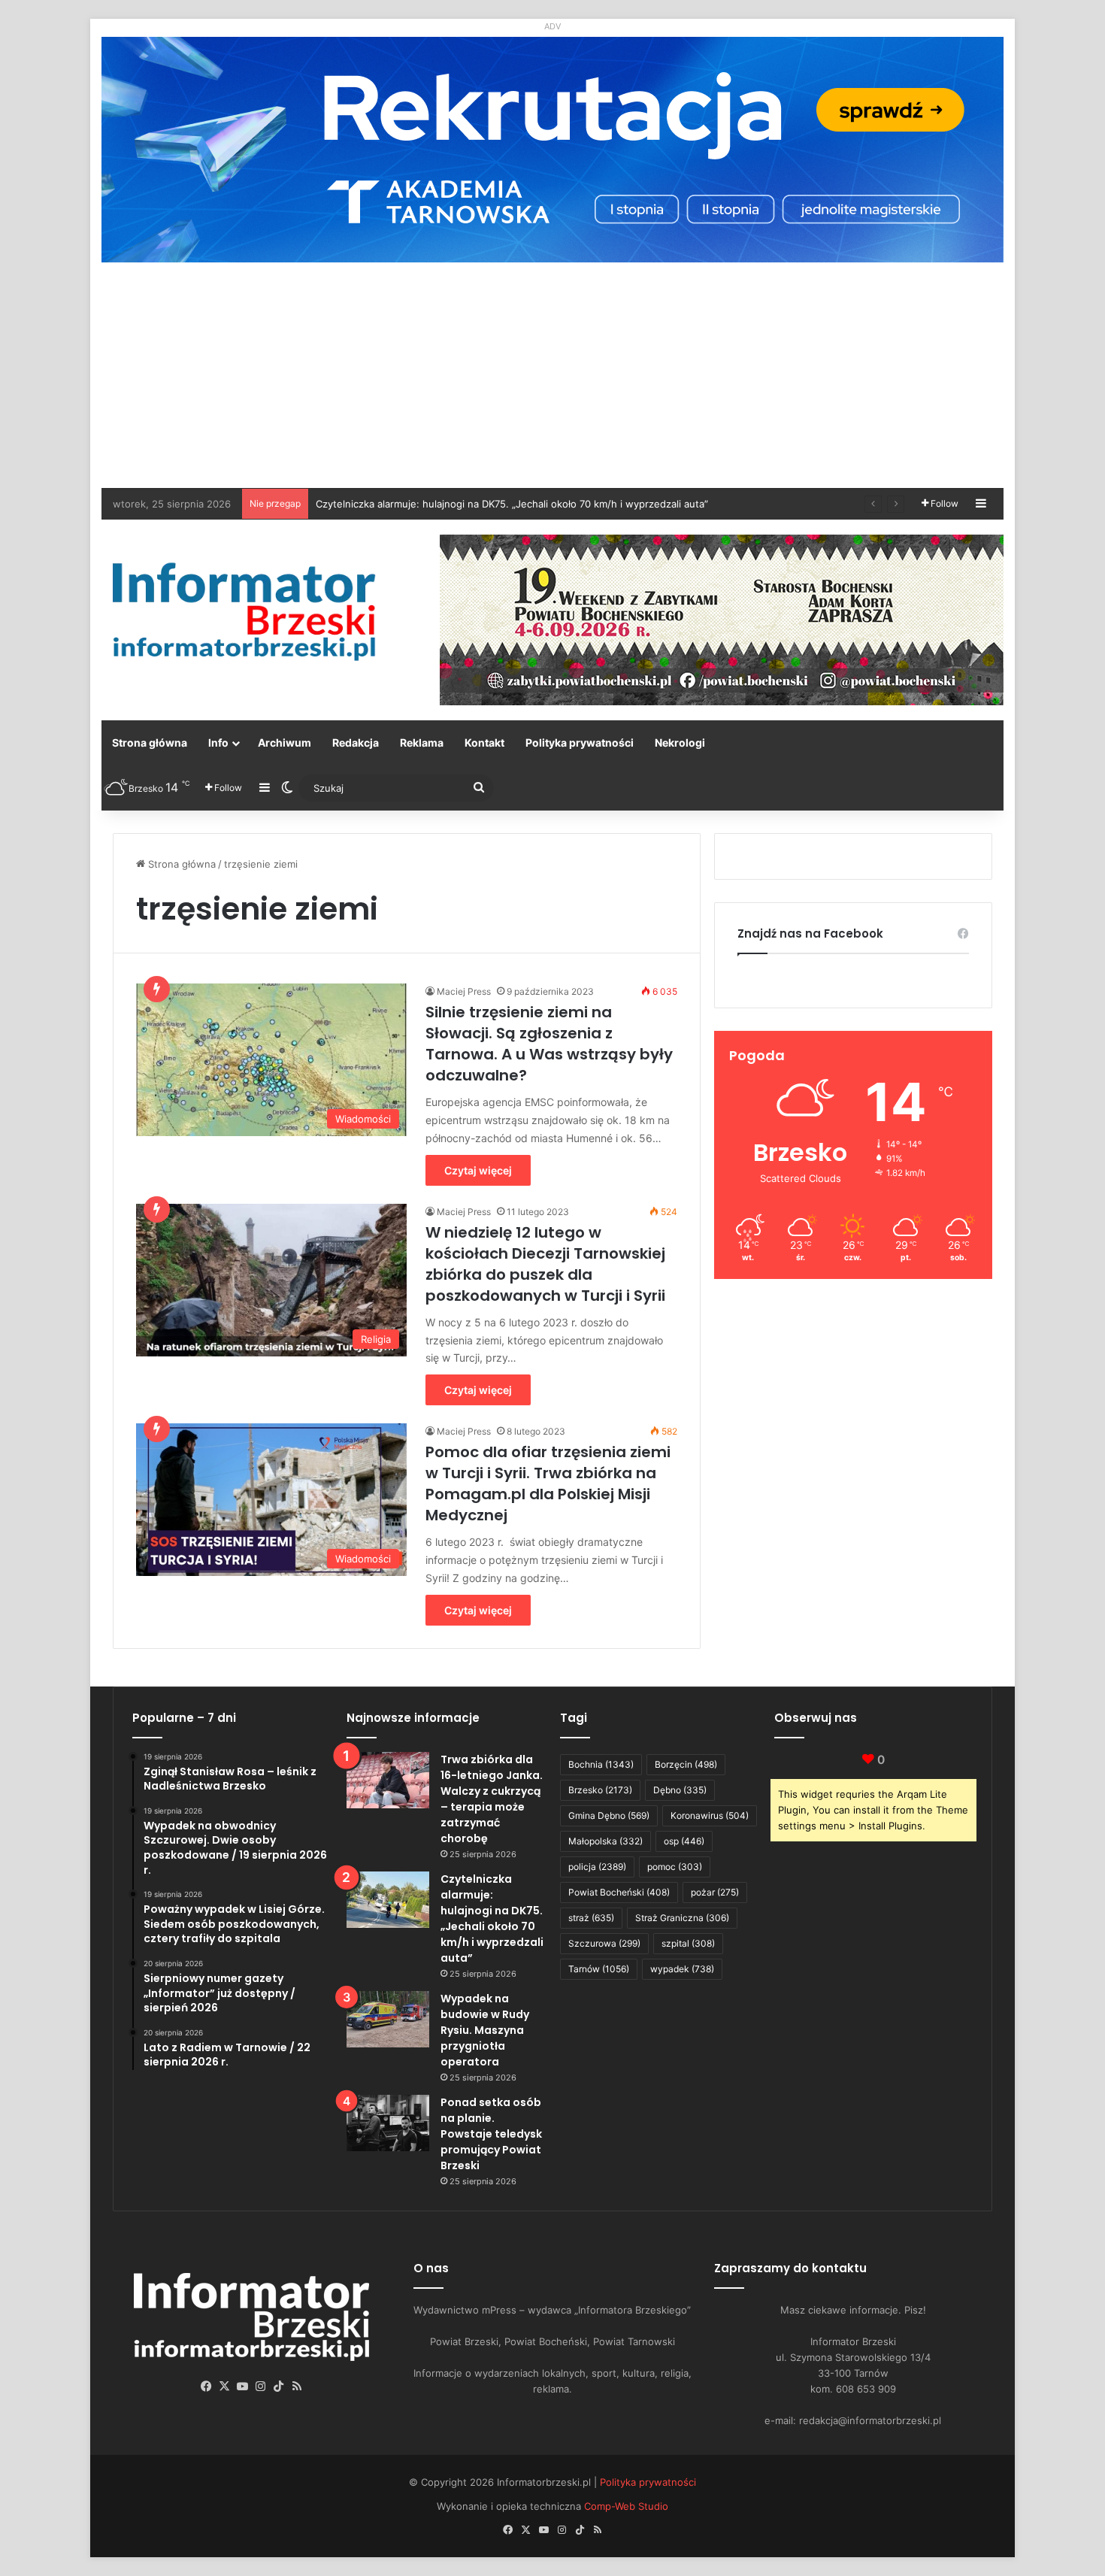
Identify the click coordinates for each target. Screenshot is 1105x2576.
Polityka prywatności (580, 742)
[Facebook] (207, 2387)
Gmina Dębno (609, 1815)
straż (591, 1918)
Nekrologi (680, 742)
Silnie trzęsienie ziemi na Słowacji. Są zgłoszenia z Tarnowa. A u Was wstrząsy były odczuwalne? (549, 1044)
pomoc (675, 1867)
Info (218, 742)
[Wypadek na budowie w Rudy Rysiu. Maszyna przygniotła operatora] (388, 2019)
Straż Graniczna (682, 1918)
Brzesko (600, 1790)
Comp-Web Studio (626, 2506)
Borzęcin (686, 1764)
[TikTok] (279, 2387)
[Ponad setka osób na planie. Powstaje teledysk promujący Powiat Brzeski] (388, 2123)
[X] (225, 2387)
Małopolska (605, 1841)
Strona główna (150, 742)
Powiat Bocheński (619, 1892)
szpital (688, 1943)
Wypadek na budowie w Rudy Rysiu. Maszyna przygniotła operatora (485, 2030)
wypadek (682, 1969)
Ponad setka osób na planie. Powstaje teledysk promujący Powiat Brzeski (491, 2134)
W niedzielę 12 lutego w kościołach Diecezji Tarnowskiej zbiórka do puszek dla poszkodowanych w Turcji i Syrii (545, 1264)
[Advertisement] (552, 375)
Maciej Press (464, 991)
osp (684, 1841)
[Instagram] (261, 2387)
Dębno (680, 1790)
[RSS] (297, 2387)
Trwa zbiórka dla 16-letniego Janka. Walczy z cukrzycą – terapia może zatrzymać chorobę (492, 1799)
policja (597, 1867)
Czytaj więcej (478, 1170)
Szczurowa (604, 1943)
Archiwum (285, 742)
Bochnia (601, 1764)
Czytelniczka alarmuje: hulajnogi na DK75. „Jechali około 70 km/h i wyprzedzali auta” (492, 1918)
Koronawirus (710, 1815)
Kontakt (484, 742)
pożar (715, 1892)
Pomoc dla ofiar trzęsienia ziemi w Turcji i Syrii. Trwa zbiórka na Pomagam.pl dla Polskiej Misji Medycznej (548, 1483)
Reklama (422, 742)
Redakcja (356, 742)
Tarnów (599, 1969)
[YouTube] (243, 2387)
